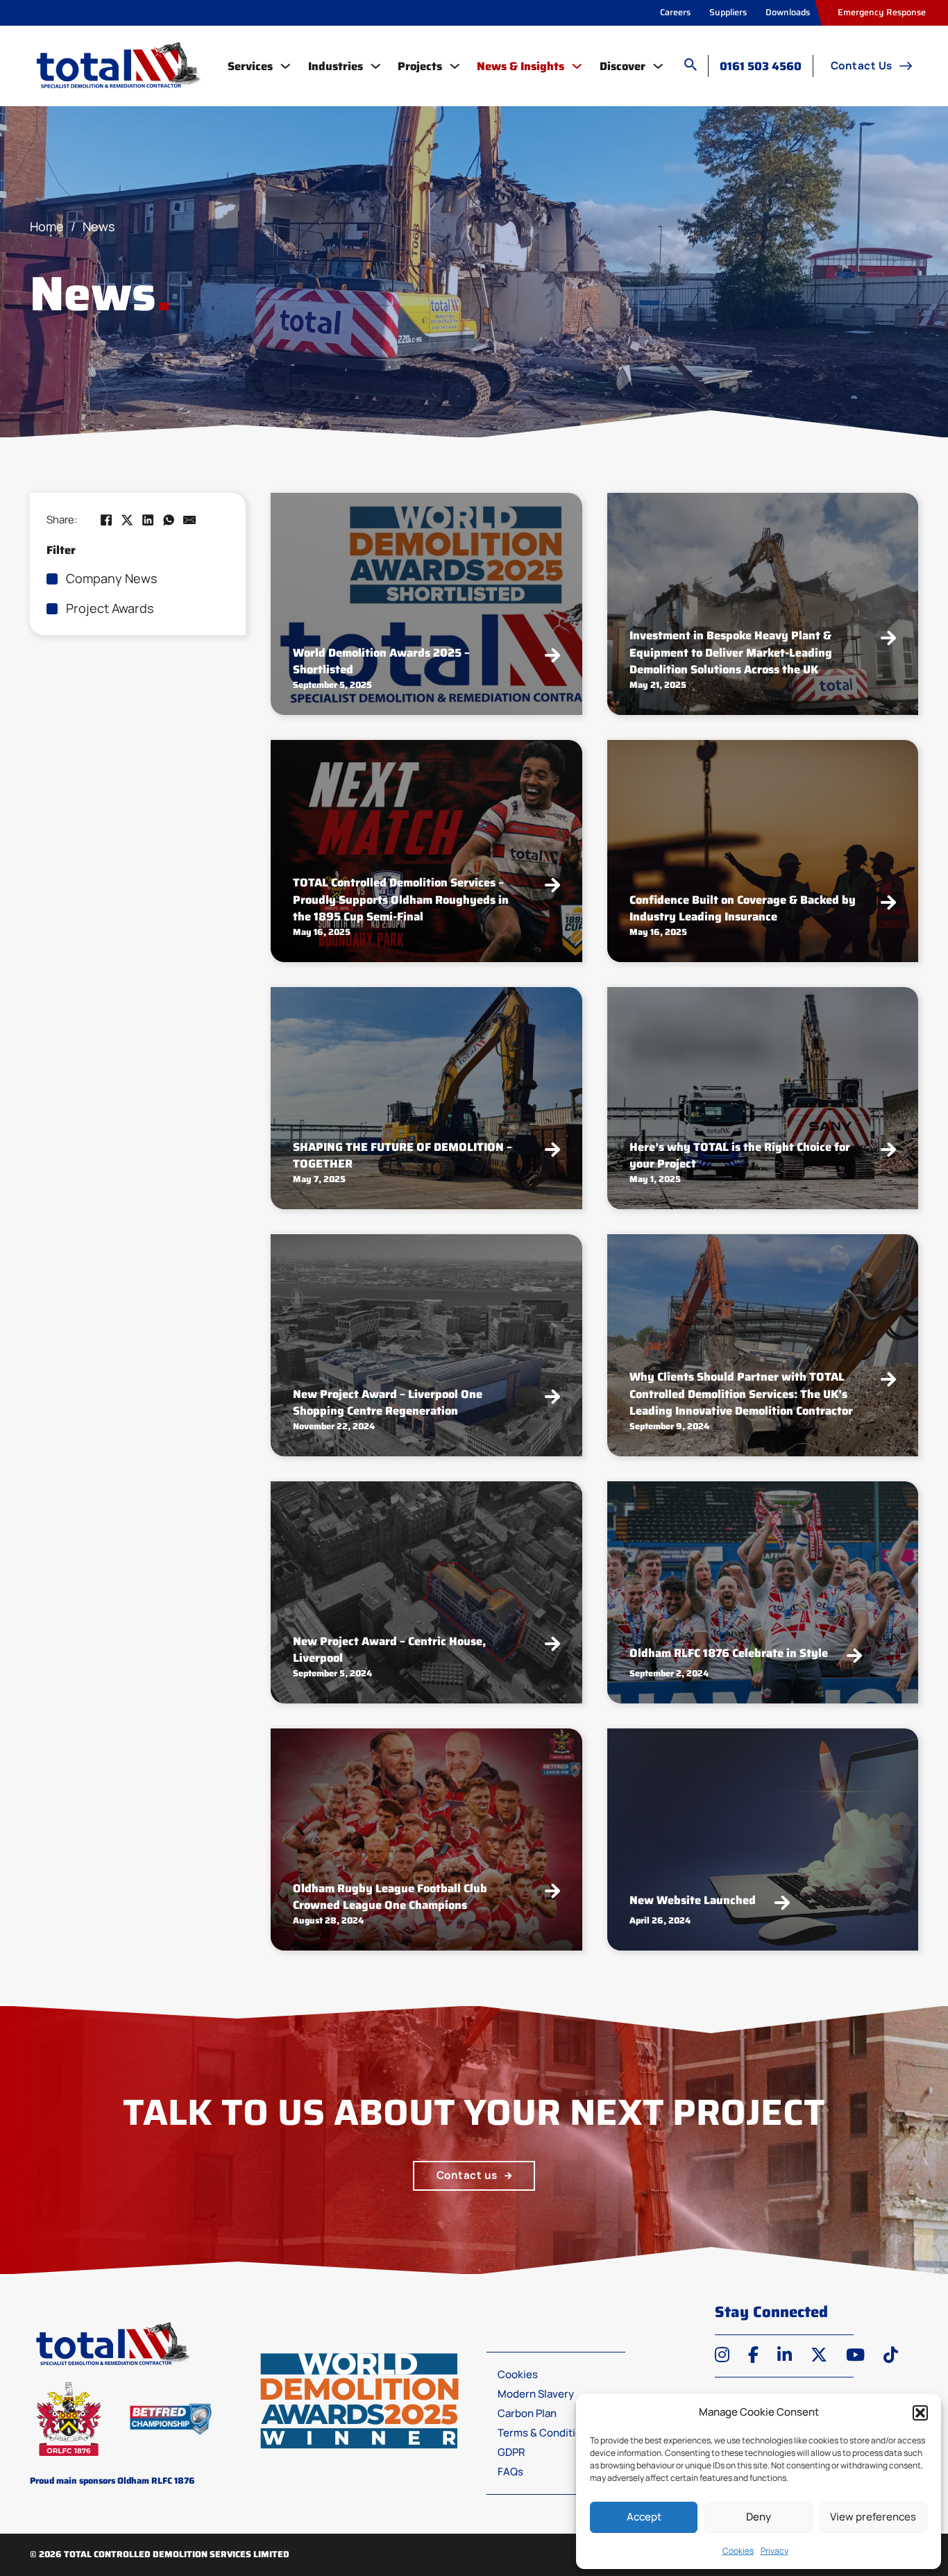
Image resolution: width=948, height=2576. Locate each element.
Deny (759, 2517)
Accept (644, 2517)
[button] (920, 2413)
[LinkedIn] (148, 520)
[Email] (189, 520)
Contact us (467, 2175)
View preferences (873, 2517)
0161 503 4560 (761, 66)
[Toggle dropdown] (285, 66)
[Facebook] (106, 520)
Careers (675, 12)
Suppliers (728, 12)
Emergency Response (882, 12)
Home (47, 226)
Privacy (775, 2551)
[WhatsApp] (169, 520)
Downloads (788, 12)
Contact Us (862, 66)
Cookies (738, 2551)
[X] (127, 520)
